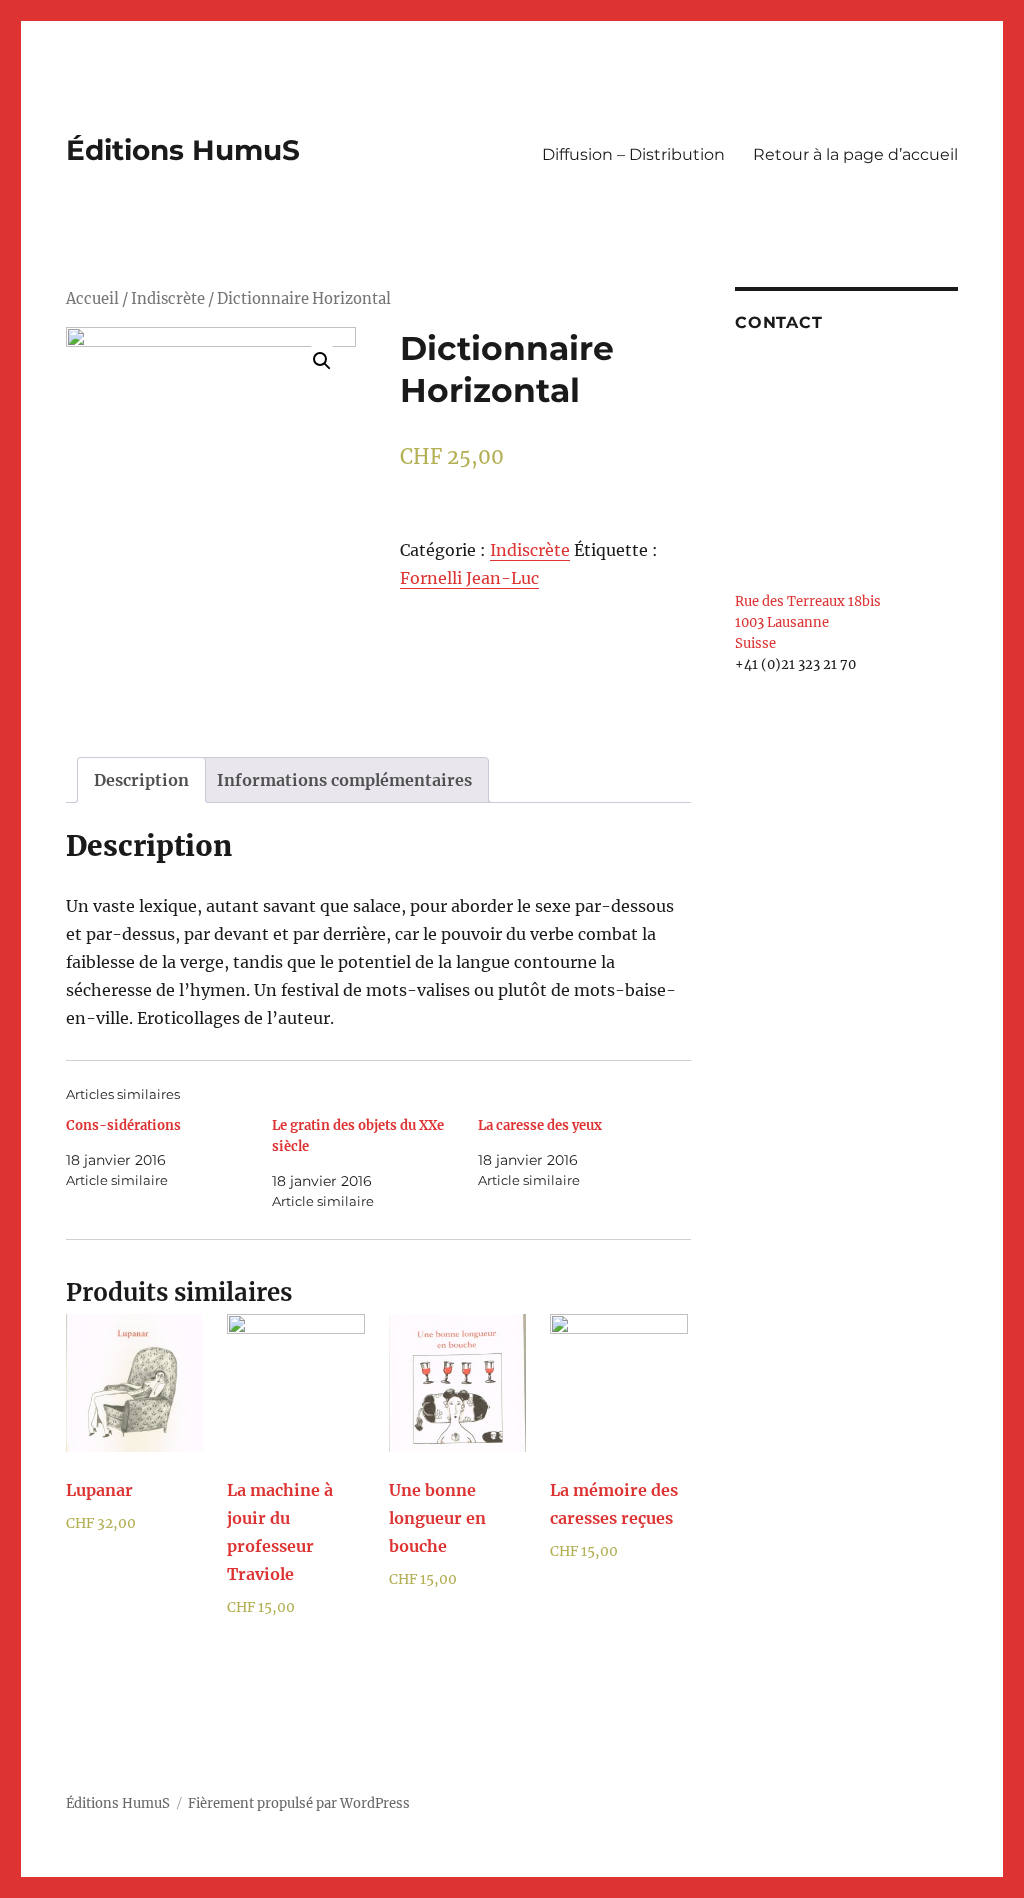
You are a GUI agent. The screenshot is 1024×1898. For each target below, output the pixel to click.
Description (141, 780)
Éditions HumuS (183, 150)
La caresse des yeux (540, 1125)
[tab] (141, 780)
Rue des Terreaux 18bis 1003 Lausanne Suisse (808, 622)
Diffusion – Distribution (633, 154)
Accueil (92, 299)
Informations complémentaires (344, 780)
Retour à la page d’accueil (855, 154)
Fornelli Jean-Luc (469, 578)
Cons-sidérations (123, 1125)
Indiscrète (168, 299)
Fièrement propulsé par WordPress (299, 1803)
